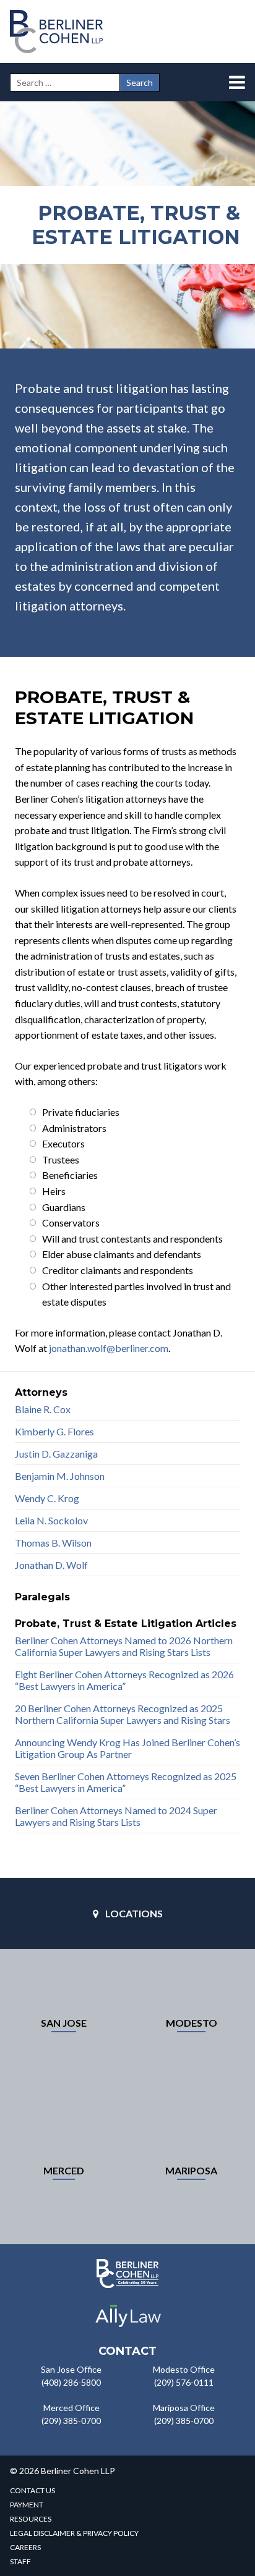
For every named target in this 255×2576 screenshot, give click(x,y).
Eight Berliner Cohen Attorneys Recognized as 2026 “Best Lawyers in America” (124, 1680)
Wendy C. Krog (47, 1498)
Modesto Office (184, 2369)
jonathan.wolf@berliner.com (109, 1348)
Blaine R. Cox (43, 1409)
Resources (31, 2519)
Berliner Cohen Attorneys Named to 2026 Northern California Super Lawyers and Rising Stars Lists (124, 1646)
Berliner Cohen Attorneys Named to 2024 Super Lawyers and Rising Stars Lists (116, 1816)
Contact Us (32, 2490)
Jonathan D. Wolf (51, 1565)
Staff (20, 2561)
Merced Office (71, 2408)
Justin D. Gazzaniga (56, 1454)
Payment (27, 2505)
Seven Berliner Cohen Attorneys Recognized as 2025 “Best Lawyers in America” (126, 1782)
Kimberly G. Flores (54, 1431)
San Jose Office (71, 2369)
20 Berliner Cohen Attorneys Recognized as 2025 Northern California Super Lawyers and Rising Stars (123, 1714)
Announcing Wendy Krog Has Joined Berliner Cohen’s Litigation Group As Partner (127, 1748)
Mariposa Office (184, 2408)
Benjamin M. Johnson (60, 1476)
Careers (25, 2547)
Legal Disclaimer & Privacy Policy (74, 2533)
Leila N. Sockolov (51, 1520)
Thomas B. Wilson (53, 1543)
